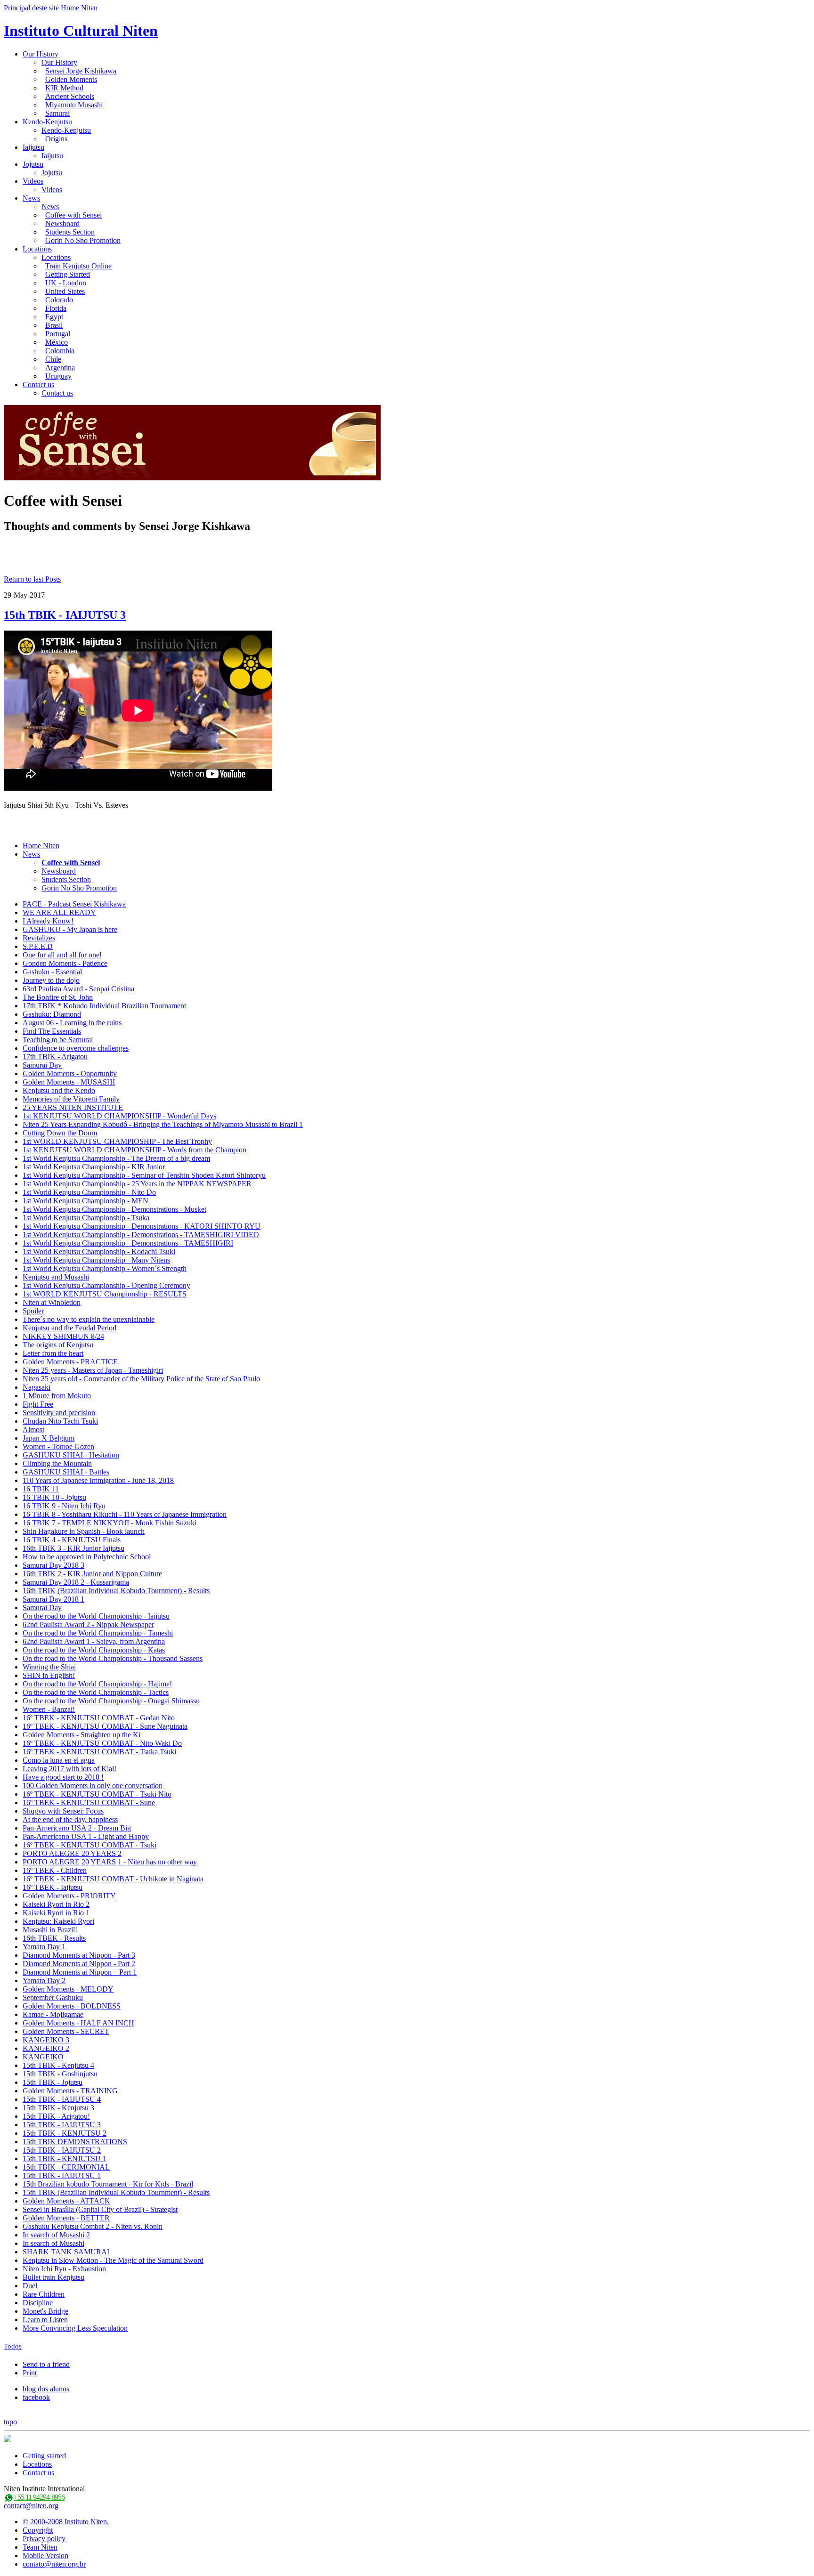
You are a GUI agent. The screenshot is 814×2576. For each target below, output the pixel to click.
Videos (33, 181)
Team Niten (40, 2547)
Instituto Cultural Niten (81, 31)
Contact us (38, 385)
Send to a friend (46, 2364)
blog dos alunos (46, 2389)
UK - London (66, 283)
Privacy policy (44, 2539)
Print (30, 2373)
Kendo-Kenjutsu (47, 122)
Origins (56, 139)
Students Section (70, 232)
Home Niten (79, 8)
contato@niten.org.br (54, 2564)
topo (10, 2422)
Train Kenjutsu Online (78, 266)
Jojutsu (33, 164)
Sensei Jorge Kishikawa (81, 71)
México (57, 342)
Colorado (59, 300)
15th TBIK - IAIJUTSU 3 (65, 615)
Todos (13, 2346)
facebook (36, 2397)
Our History (41, 54)
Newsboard (62, 223)
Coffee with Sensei (73, 215)
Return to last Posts (32, 579)
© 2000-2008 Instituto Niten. (66, 2522)
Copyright (38, 2530)
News (31, 198)
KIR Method (64, 88)
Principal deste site (31, 8)
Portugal (58, 334)
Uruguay (58, 376)
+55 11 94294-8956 (39, 2497)
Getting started (44, 2456)
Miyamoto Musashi (74, 105)
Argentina (60, 368)
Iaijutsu (33, 147)
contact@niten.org (31, 2506)
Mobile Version (45, 2556)
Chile (53, 359)
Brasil (54, 325)
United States (65, 291)
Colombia (60, 351)
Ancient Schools (70, 96)
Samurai (57, 113)
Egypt (54, 317)
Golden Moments (71, 79)
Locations (37, 249)
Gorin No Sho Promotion (83, 240)
